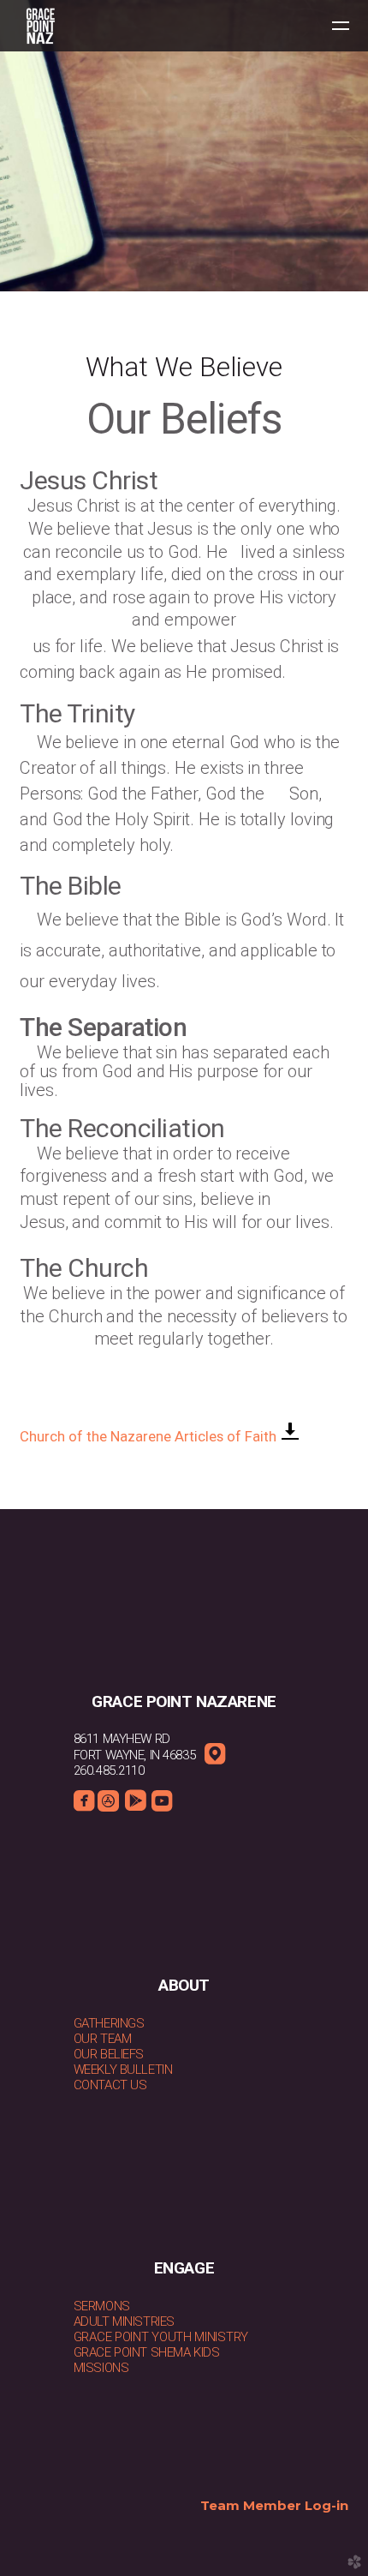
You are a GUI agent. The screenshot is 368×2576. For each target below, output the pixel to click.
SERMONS (102, 2306)
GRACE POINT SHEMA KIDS (147, 2352)
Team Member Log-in (274, 2505)
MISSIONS (101, 2368)
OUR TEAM (103, 2039)
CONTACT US (110, 2085)
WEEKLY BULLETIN (123, 2070)
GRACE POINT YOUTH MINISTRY (161, 2337)
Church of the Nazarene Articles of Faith (150, 1437)
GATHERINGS (109, 2023)
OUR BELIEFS (109, 2054)
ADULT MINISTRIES (124, 2321)
